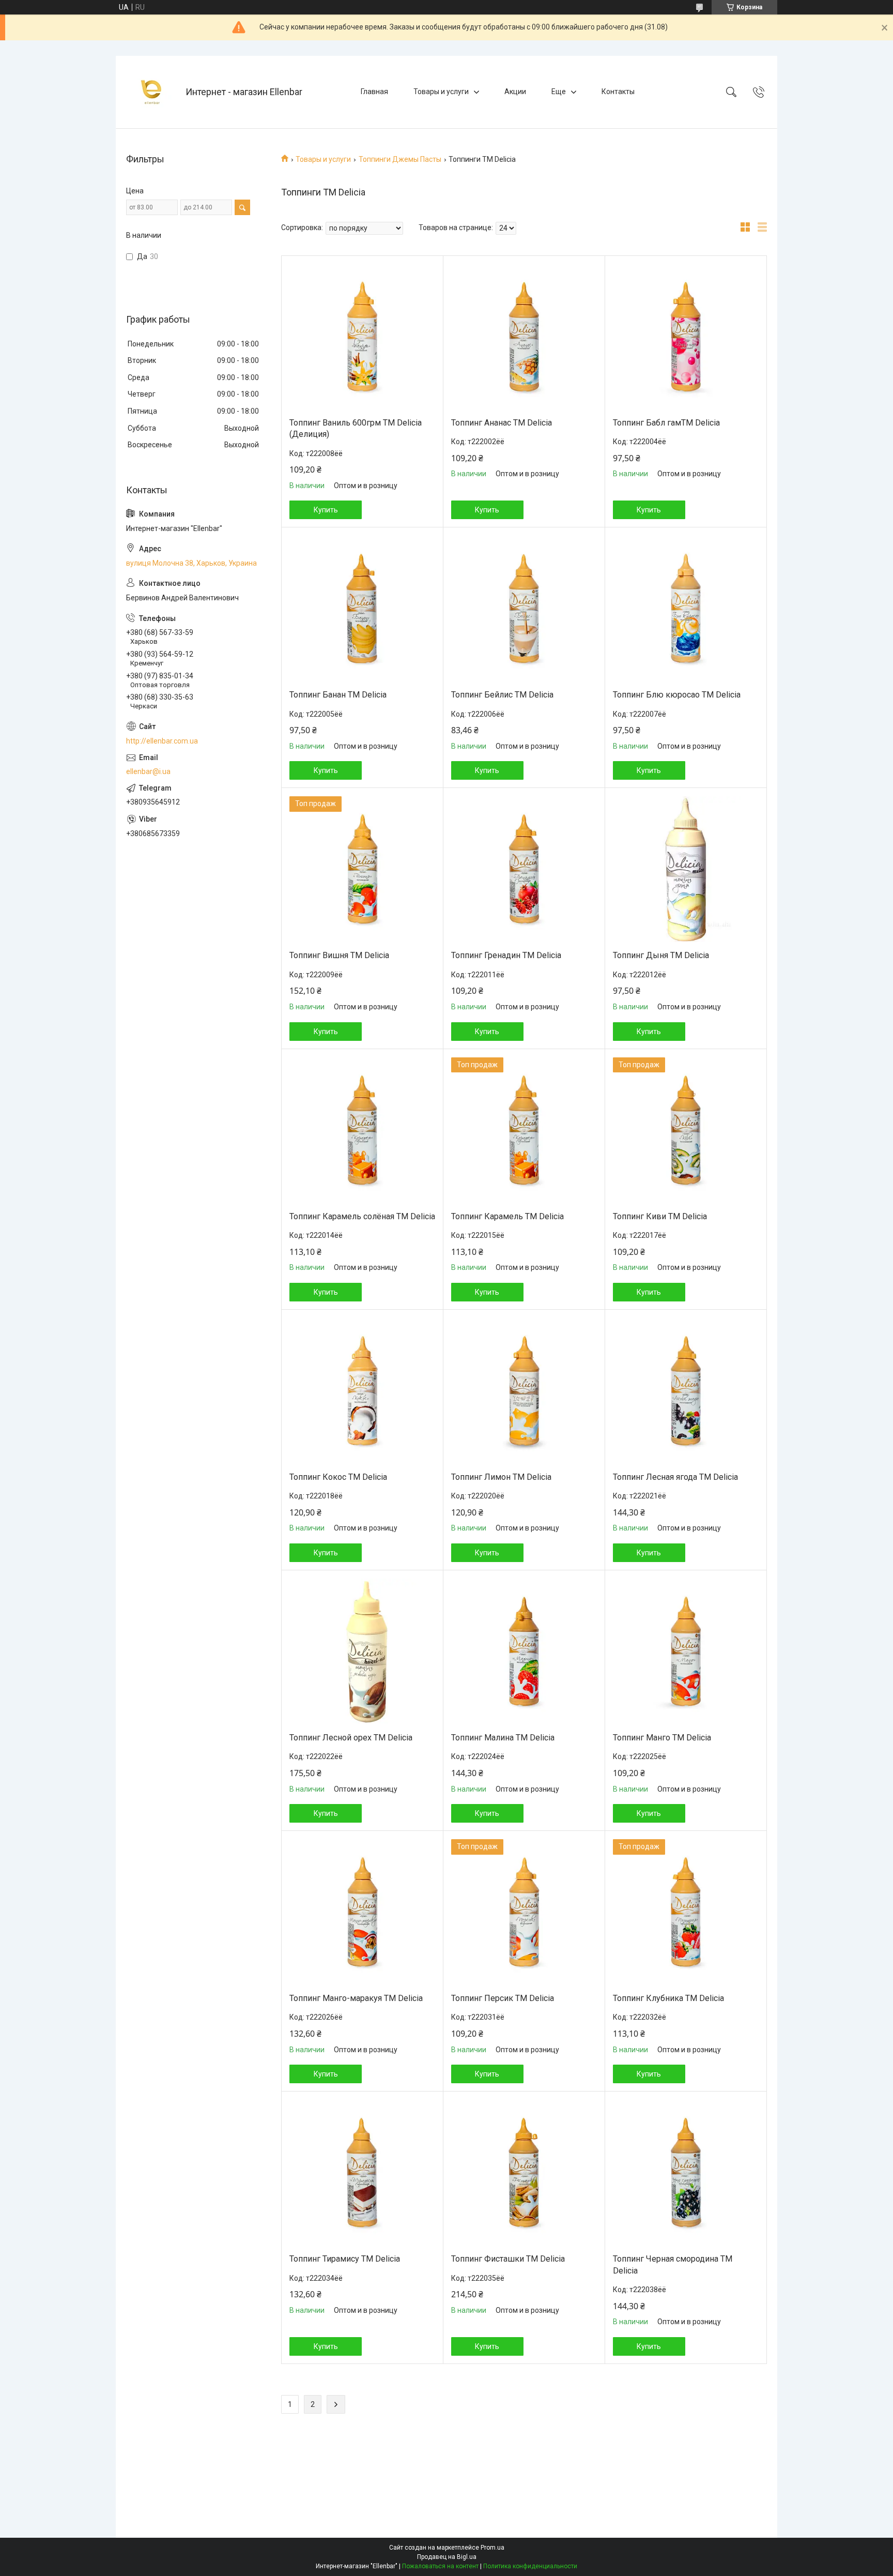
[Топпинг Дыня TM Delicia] (686, 869)
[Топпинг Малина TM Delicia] (524, 1651)
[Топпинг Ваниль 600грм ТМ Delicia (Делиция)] (362, 337)
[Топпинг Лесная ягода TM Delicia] (686, 1391)
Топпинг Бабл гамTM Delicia (666, 423)
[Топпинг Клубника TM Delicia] (686, 1912)
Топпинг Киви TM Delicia (660, 1216)
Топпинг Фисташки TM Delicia (508, 2259)
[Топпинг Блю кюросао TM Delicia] (686, 609)
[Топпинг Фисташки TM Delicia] (524, 2173)
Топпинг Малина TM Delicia (503, 1738)
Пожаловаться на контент (440, 2566)
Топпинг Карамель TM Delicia (507, 1216)
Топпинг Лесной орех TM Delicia (351, 1738)
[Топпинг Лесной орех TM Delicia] (362, 1651)
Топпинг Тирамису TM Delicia (345, 2259)
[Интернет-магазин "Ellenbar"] (152, 92)
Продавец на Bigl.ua (447, 2557)
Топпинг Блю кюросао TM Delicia (677, 695)
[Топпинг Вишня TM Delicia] (362, 869)
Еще (559, 92)
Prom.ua (492, 2548)
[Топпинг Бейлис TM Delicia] (524, 609)
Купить (326, 510)
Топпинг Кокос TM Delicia (338, 1477)
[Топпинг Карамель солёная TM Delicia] (362, 1130)
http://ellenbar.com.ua (162, 741)
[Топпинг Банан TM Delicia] (362, 609)
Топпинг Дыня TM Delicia (661, 955)
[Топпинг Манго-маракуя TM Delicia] (362, 1912)
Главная (374, 92)
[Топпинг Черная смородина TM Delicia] (686, 2173)
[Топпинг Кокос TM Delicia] (362, 1391)
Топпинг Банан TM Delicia (338, 695)
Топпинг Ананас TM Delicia (502, 423)
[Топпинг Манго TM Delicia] (686, 1651)
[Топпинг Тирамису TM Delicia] (362, 2173)
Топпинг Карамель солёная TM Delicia (362, 1216)
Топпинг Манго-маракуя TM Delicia (356, 1998)
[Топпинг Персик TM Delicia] (524, 1912)
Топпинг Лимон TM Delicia (501, 1477)
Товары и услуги (441, 92)
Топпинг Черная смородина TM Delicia (673, 2264)
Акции (515, 92)
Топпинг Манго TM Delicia (662, 1738)
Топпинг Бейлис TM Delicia (502, 695)
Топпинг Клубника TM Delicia (668, 1998)
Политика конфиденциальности (530, 2566)
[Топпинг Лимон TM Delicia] (524, 1391)
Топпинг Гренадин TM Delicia (506, 955)
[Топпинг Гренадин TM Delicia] (524, 869)
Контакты (618, 92)
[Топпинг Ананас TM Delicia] (524, 337)
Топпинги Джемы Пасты (400, 159)
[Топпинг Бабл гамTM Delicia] (686, 337)
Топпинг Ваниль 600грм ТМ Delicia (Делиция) (356, 428)
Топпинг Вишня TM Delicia (339, 955)
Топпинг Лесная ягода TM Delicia (675, 1477)
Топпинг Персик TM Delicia (503, 1998)
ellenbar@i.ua (148, 771)
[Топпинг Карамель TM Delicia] (524, 1130)
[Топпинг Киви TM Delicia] (686, 1130)
